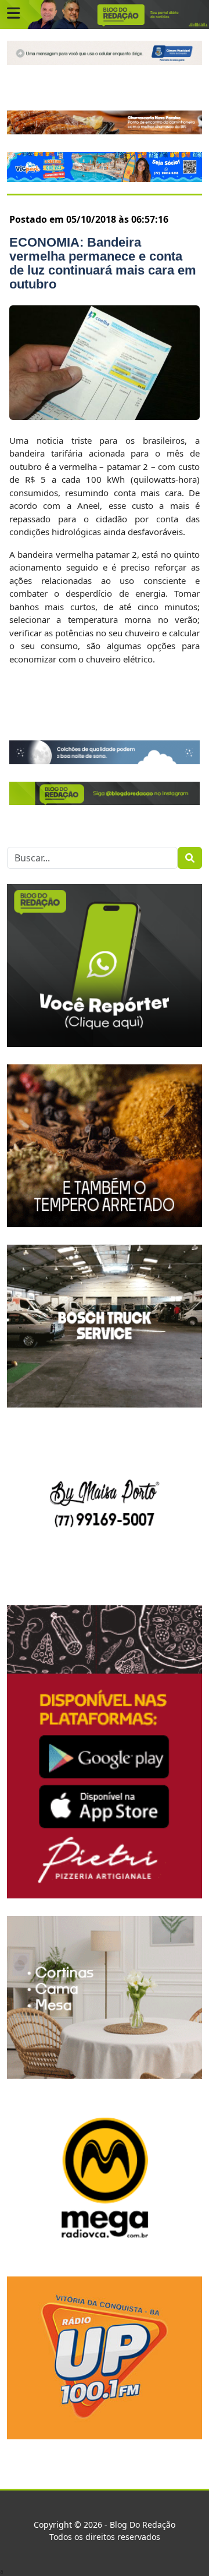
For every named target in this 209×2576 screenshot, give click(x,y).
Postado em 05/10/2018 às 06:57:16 (89, 219)
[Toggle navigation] (13, 13)
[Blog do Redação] (105, 14)
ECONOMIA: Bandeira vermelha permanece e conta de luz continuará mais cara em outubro (103, 263)
